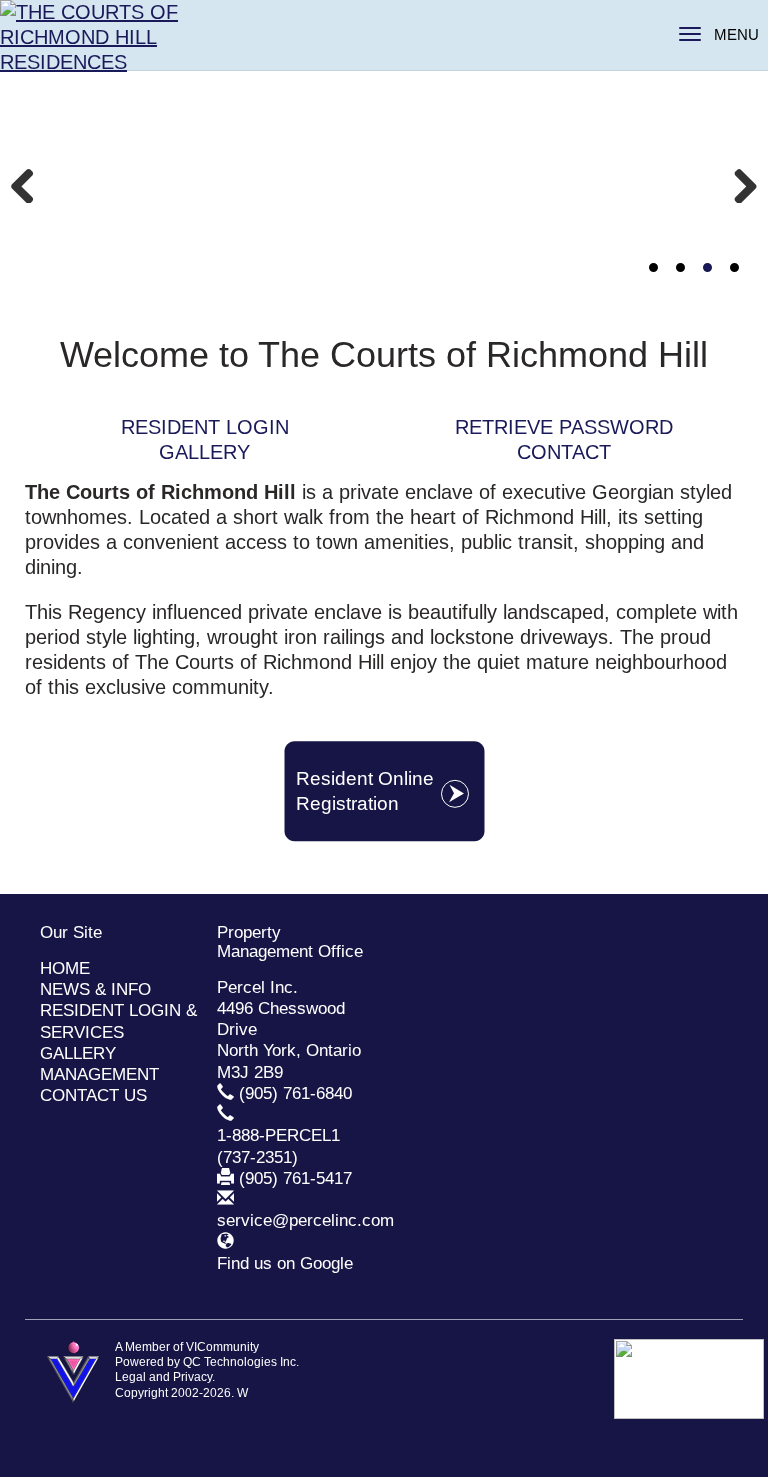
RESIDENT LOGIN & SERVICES (118, 1021)
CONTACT (564, 452)
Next (738, 183)
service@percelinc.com (305, 1220)
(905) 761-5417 (295, 1178)
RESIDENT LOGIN (205, 427)
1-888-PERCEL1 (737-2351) (278, 1146)
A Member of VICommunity (187, 1347)
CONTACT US (93, 1095)
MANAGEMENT (99, 1074)
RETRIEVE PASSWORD (564, 427)
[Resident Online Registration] (384, 836)
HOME (65, 968)
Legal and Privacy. (165, 1377)
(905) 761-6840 (295, 1093)
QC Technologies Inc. (241, 1362)
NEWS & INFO (95, 989)
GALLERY (204, 452)
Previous (30, 183)
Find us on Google (285, 1263)
